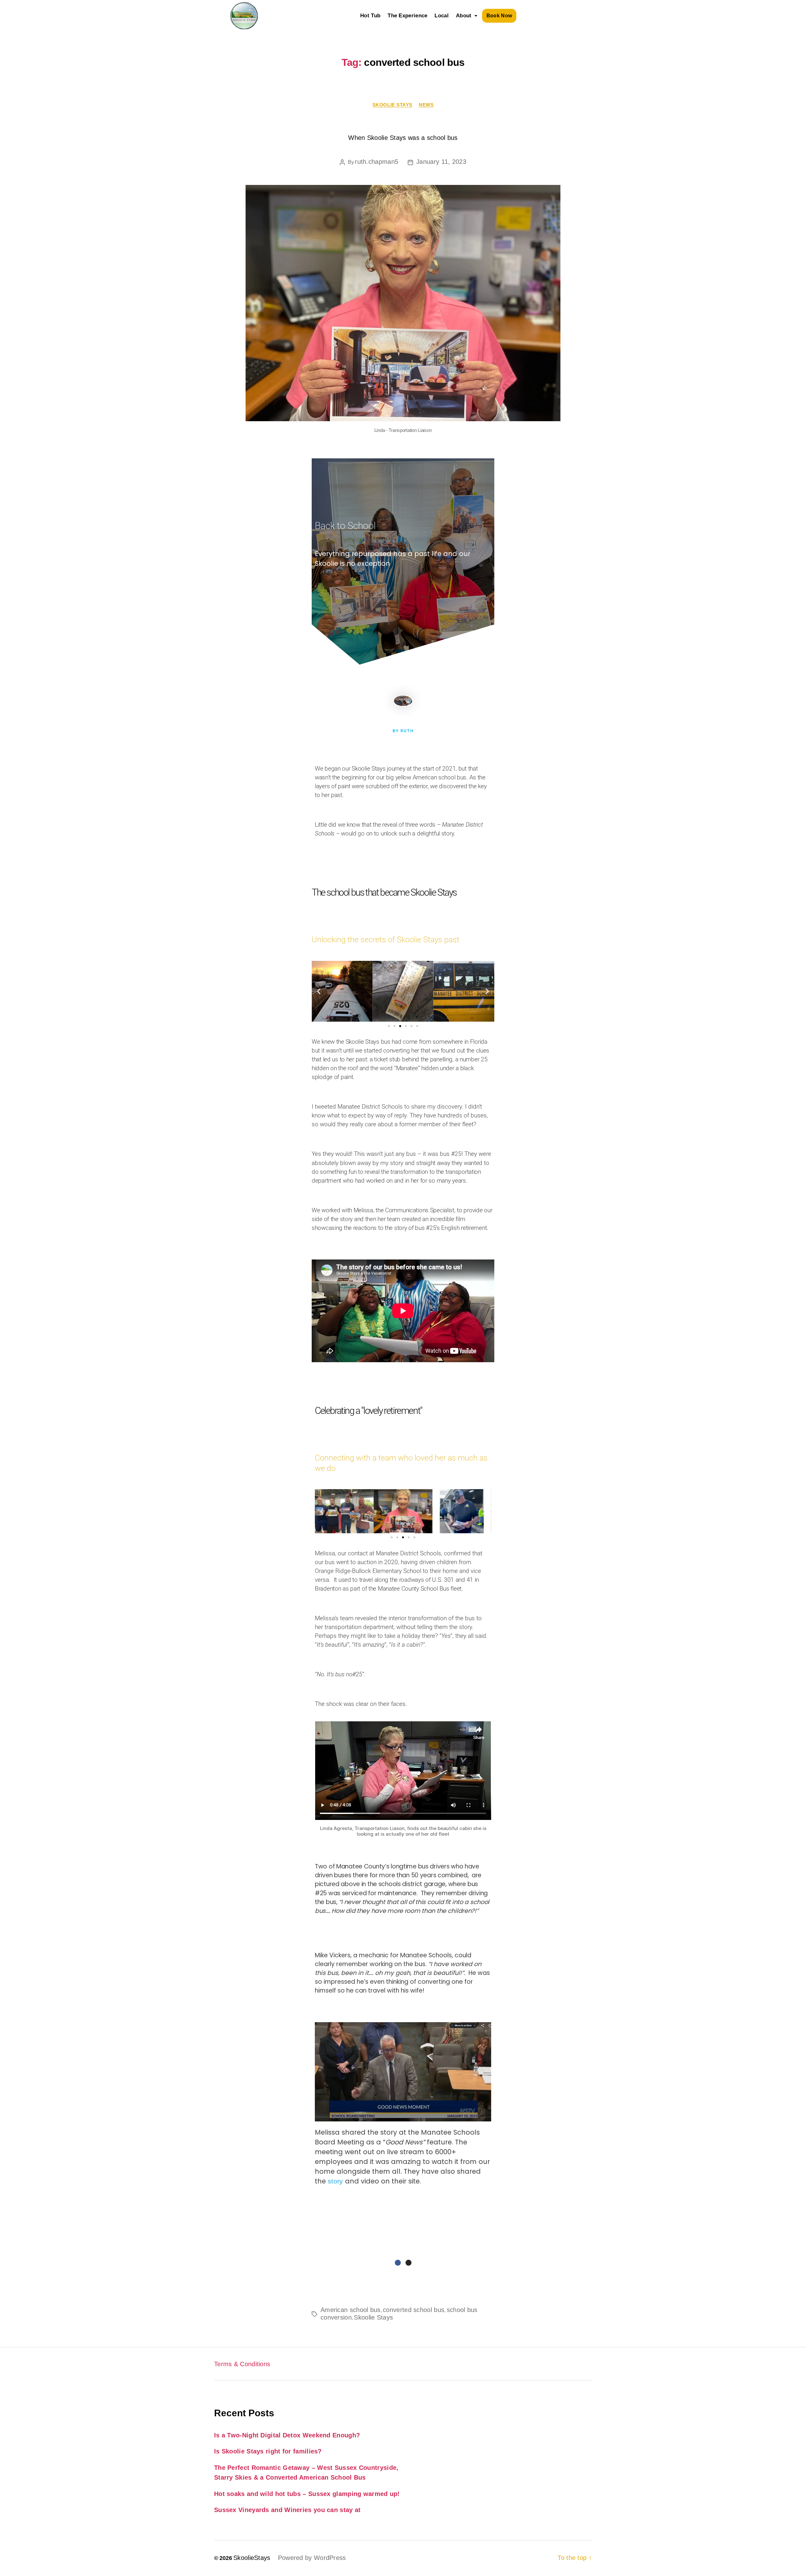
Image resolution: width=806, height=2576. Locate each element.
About (464, 16)
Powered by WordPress (312, 2558)
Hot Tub (370, 16)
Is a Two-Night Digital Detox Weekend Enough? (287, 2435)
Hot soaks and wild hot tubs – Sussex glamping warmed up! (307, 2494)
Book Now (499, 16)
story (336, 2181)
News (426, 105)
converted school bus (414, 2310)
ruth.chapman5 (377, 162)
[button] (467, 16)
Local (442, 16)
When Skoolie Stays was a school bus (403, 138)
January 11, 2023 (441, 162)
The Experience (407, 16)
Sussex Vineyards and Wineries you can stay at (287, 2510)
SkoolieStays (252, 2558)
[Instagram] (409, 2263)
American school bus (351, 2310)
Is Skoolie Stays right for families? (268, 2451)
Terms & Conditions (242, 2364)
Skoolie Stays (392, 105)
